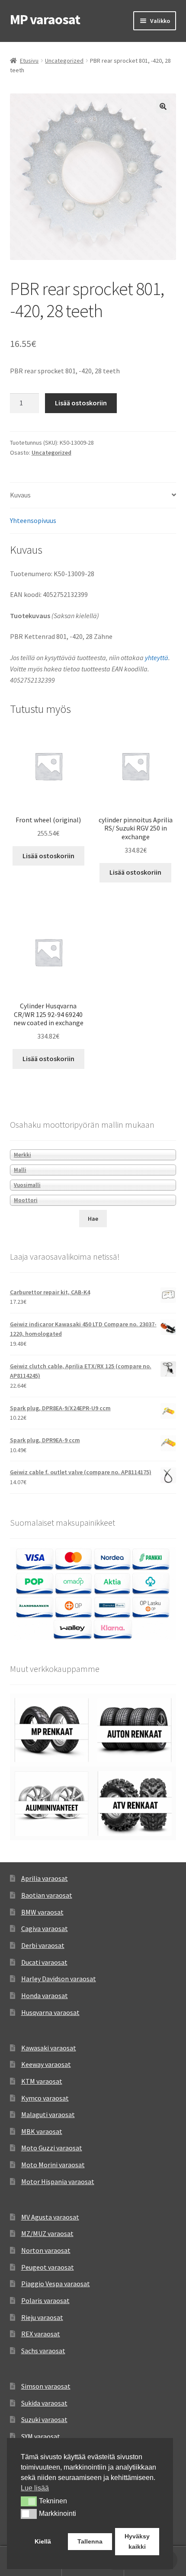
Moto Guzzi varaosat (52, 2148)
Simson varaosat (46, 2386)
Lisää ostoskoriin (81, 403)
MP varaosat (45, 19)
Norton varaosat (46, 2250)
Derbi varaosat (43, 1945)
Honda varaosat (45, 1995)
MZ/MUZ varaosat (47, 2233)
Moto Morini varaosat (53, 2165)
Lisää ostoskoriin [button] (48, 856)
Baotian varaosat (47, 1895)
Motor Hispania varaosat (58, 2181)
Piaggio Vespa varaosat (56, 2284)
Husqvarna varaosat (50, 2012)
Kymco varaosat (45, 2098)
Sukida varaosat (44, 2403)
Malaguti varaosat (48, 2114)
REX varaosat (41, 2334)
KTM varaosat (42, 2081)
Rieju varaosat (42, 2317)
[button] (163, 106)
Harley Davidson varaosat (59, 1979)
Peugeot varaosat (48, 2267)
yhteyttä (157, 658)
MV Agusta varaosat (50, 2217)
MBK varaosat (42, 2131)
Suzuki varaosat (44, 2419)
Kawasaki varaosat (49, 2048)
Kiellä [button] (43, 2541)
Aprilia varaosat (45, 1878)
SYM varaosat (41, 2436)
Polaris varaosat (45, 2300)
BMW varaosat (42, 1912)
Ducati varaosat (44, 1962)
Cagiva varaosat (45, 1928)
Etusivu (29, 61)
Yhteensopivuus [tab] (33, 520)
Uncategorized (64, 61)
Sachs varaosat (43, 2351)
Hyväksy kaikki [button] (137, 2541)
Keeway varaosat (46, 2064)
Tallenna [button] (90, 2541)
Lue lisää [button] (35, 2488)
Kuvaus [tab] (20, 495)
